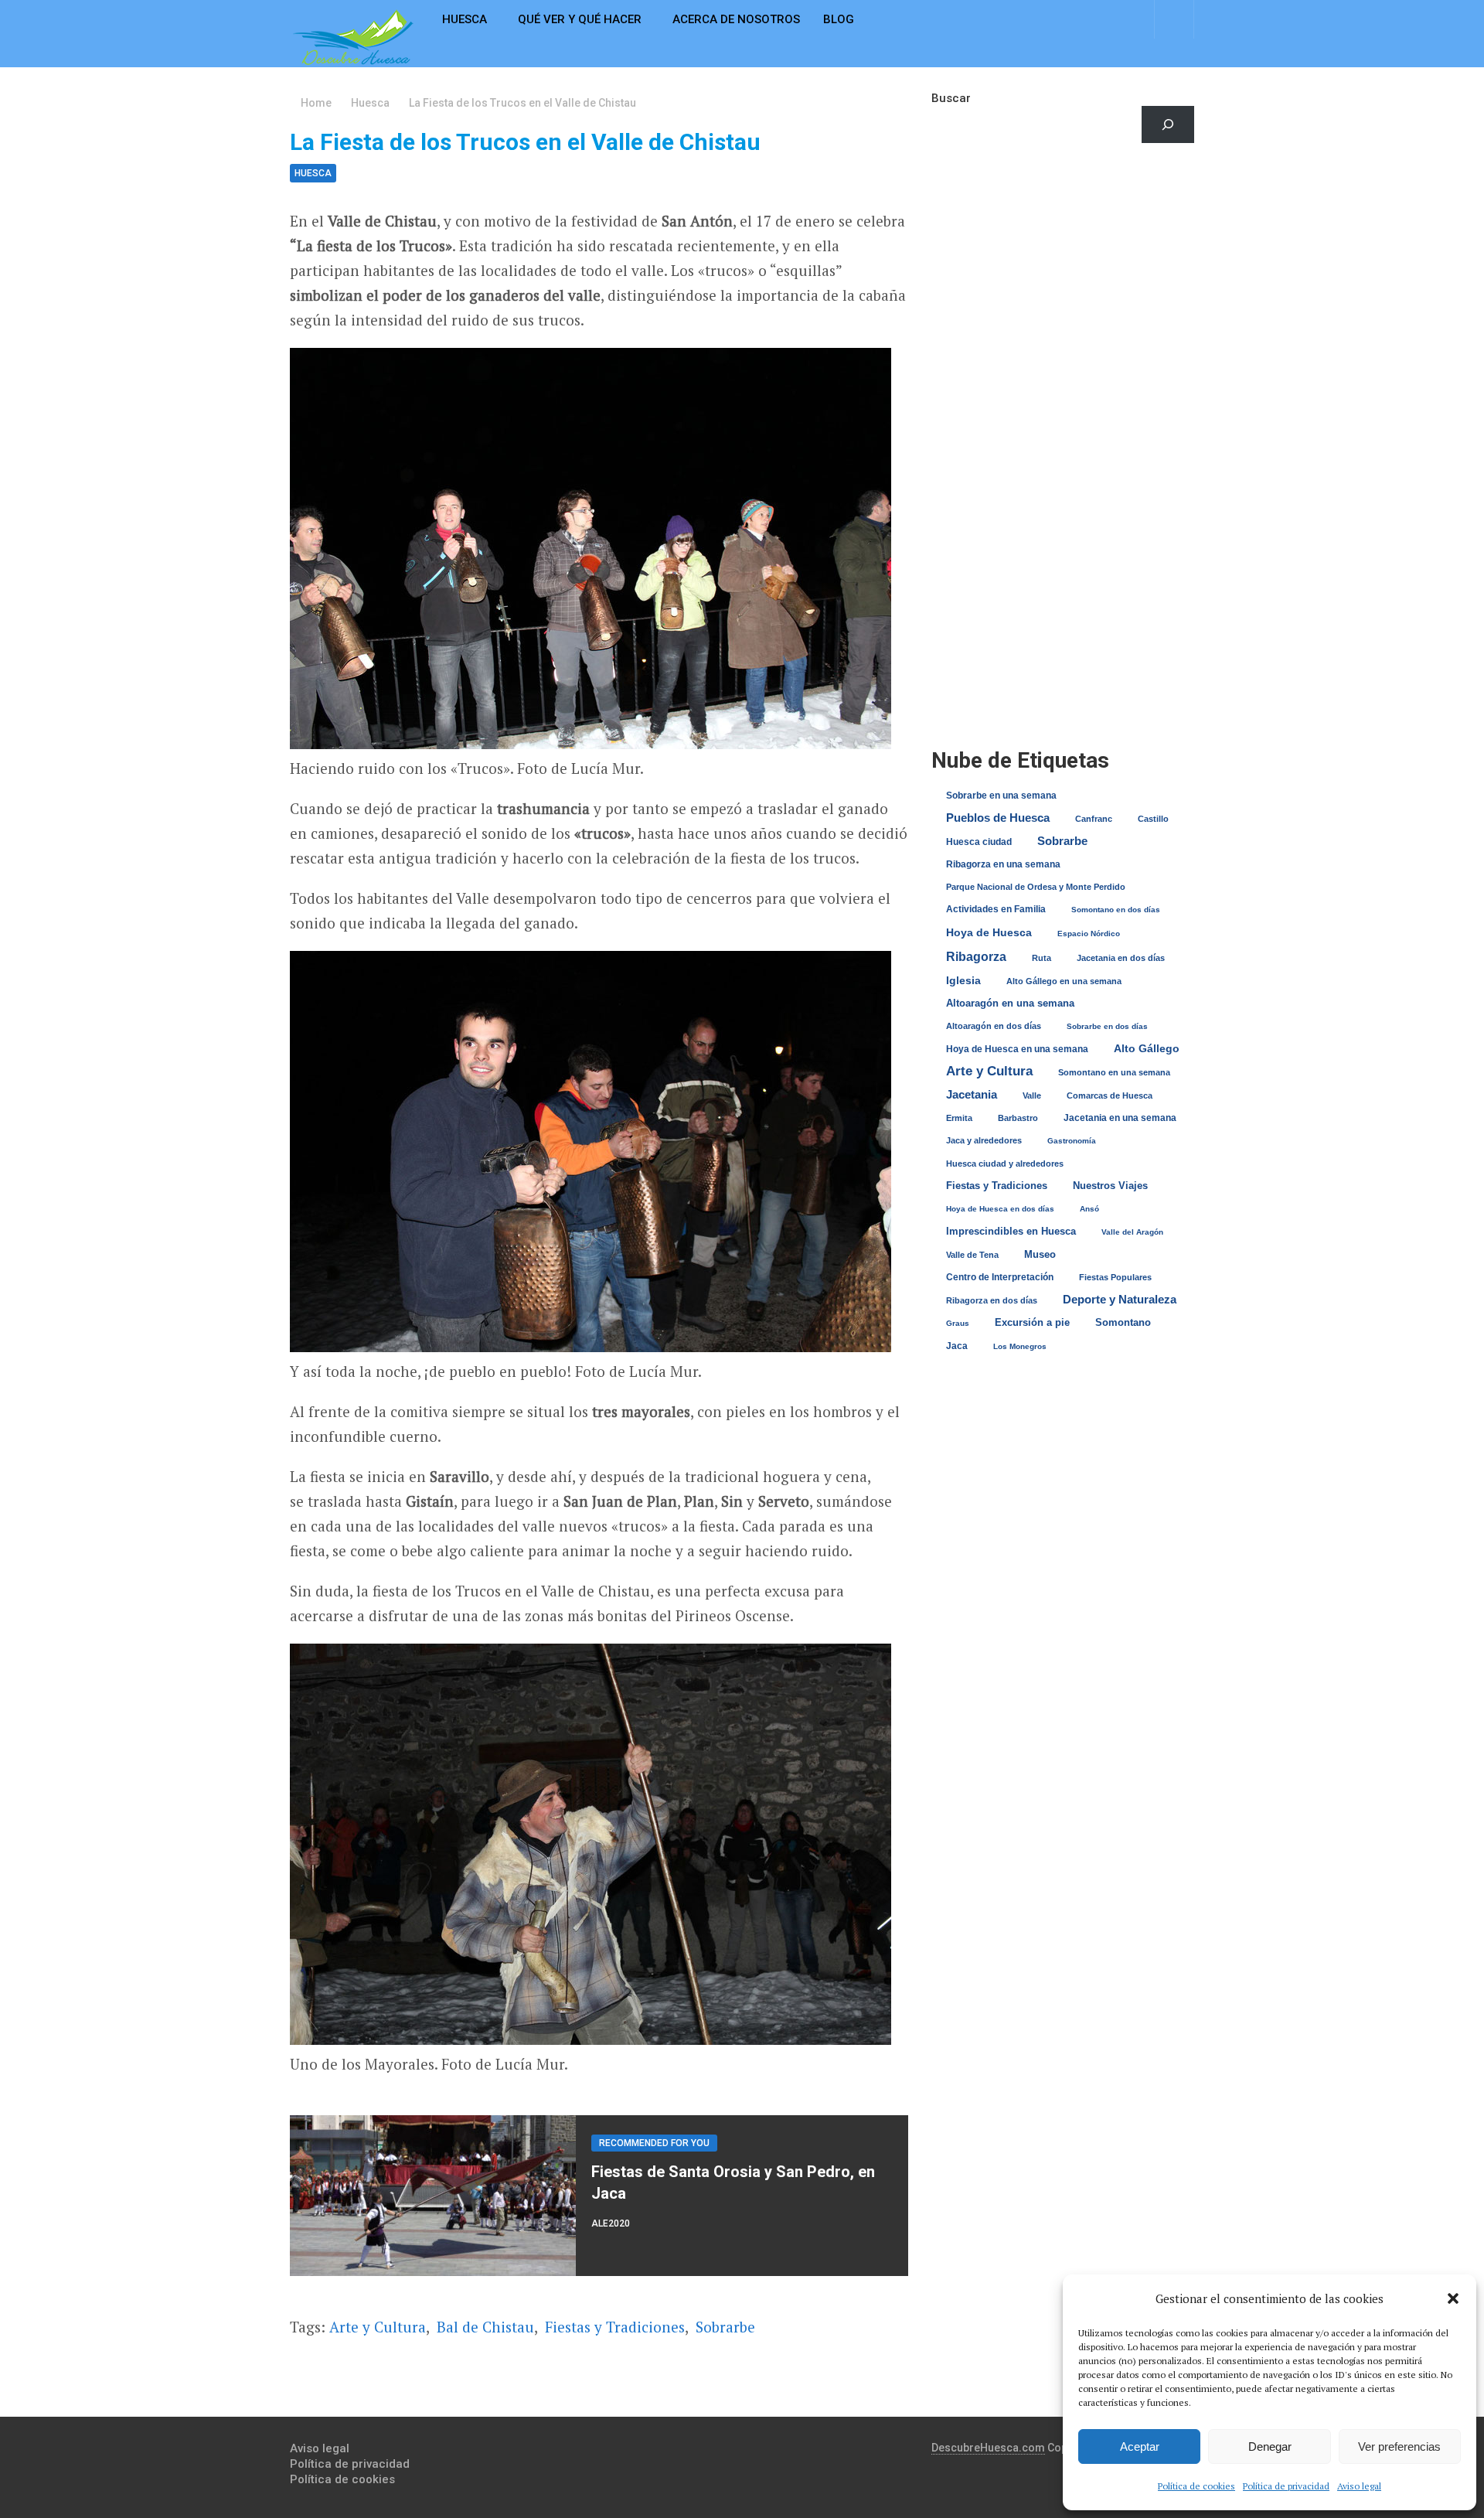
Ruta (1042, 958)
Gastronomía (1072, 1141)
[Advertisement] (1063, 290)
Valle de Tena (972, 1255)
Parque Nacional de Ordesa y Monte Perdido (1036, 887)
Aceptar (1140, 2446)
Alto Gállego (1147, 1049)
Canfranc (1094, 819)
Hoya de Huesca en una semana (1017, 1049)
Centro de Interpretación (1000, 1277)
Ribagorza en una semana (1003, 864)
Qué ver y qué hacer (580, 19)
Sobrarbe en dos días (1107, 1026)
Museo (1040, 1254)
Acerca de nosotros (736, 19)
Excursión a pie (1032, 1322)
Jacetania (972, 1094)
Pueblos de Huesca (998, 818)
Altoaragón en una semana (1010, 1003)
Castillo (1153, 819)
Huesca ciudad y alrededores (1005, 1164)
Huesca (465, 19)
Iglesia (963, 980)
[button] (1453, 2298)
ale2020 (611, 2223)
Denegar (1270, 2446)
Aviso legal (1359, 2486)
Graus (958, 1323)
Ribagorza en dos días (992, 1300)
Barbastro (1018, 1118)
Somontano (1123, 1322)
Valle (1032, 1095)
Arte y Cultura (378, 2327)
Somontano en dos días (1116, 910)
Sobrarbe (725, 2327)
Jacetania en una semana (1120, 1118)
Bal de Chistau (485, 2327)
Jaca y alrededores (984, 1140)
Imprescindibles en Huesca (1011, 1231)
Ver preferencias (1399, 2446)
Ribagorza (976, 956)
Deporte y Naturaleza (1120, 1299)
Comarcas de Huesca (1110, 1095)
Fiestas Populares (1115, 1277)
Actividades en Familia (996, 909)
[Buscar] (1168, 124)
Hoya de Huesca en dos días (1000, 1209)
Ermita (959, 1118)
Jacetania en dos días (1121, 958)
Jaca (957, 1346)
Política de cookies (1196, 2486)
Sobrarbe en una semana (1001, 795)
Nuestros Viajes (1110, 1186)
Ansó (1089, 1209)
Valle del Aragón (1132, 1232)
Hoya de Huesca (989, 932)
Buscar (951, 98)
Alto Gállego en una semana (1064, 981)
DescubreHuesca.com (988, 2448)
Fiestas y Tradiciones (615, 2327)
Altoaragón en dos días (994, 1026)
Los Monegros (1020, 1346)
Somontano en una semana (1114, 1072)
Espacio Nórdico (1089, 934)
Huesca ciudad (979, 842)
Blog (839, 19)
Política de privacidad (1286, 2486)
